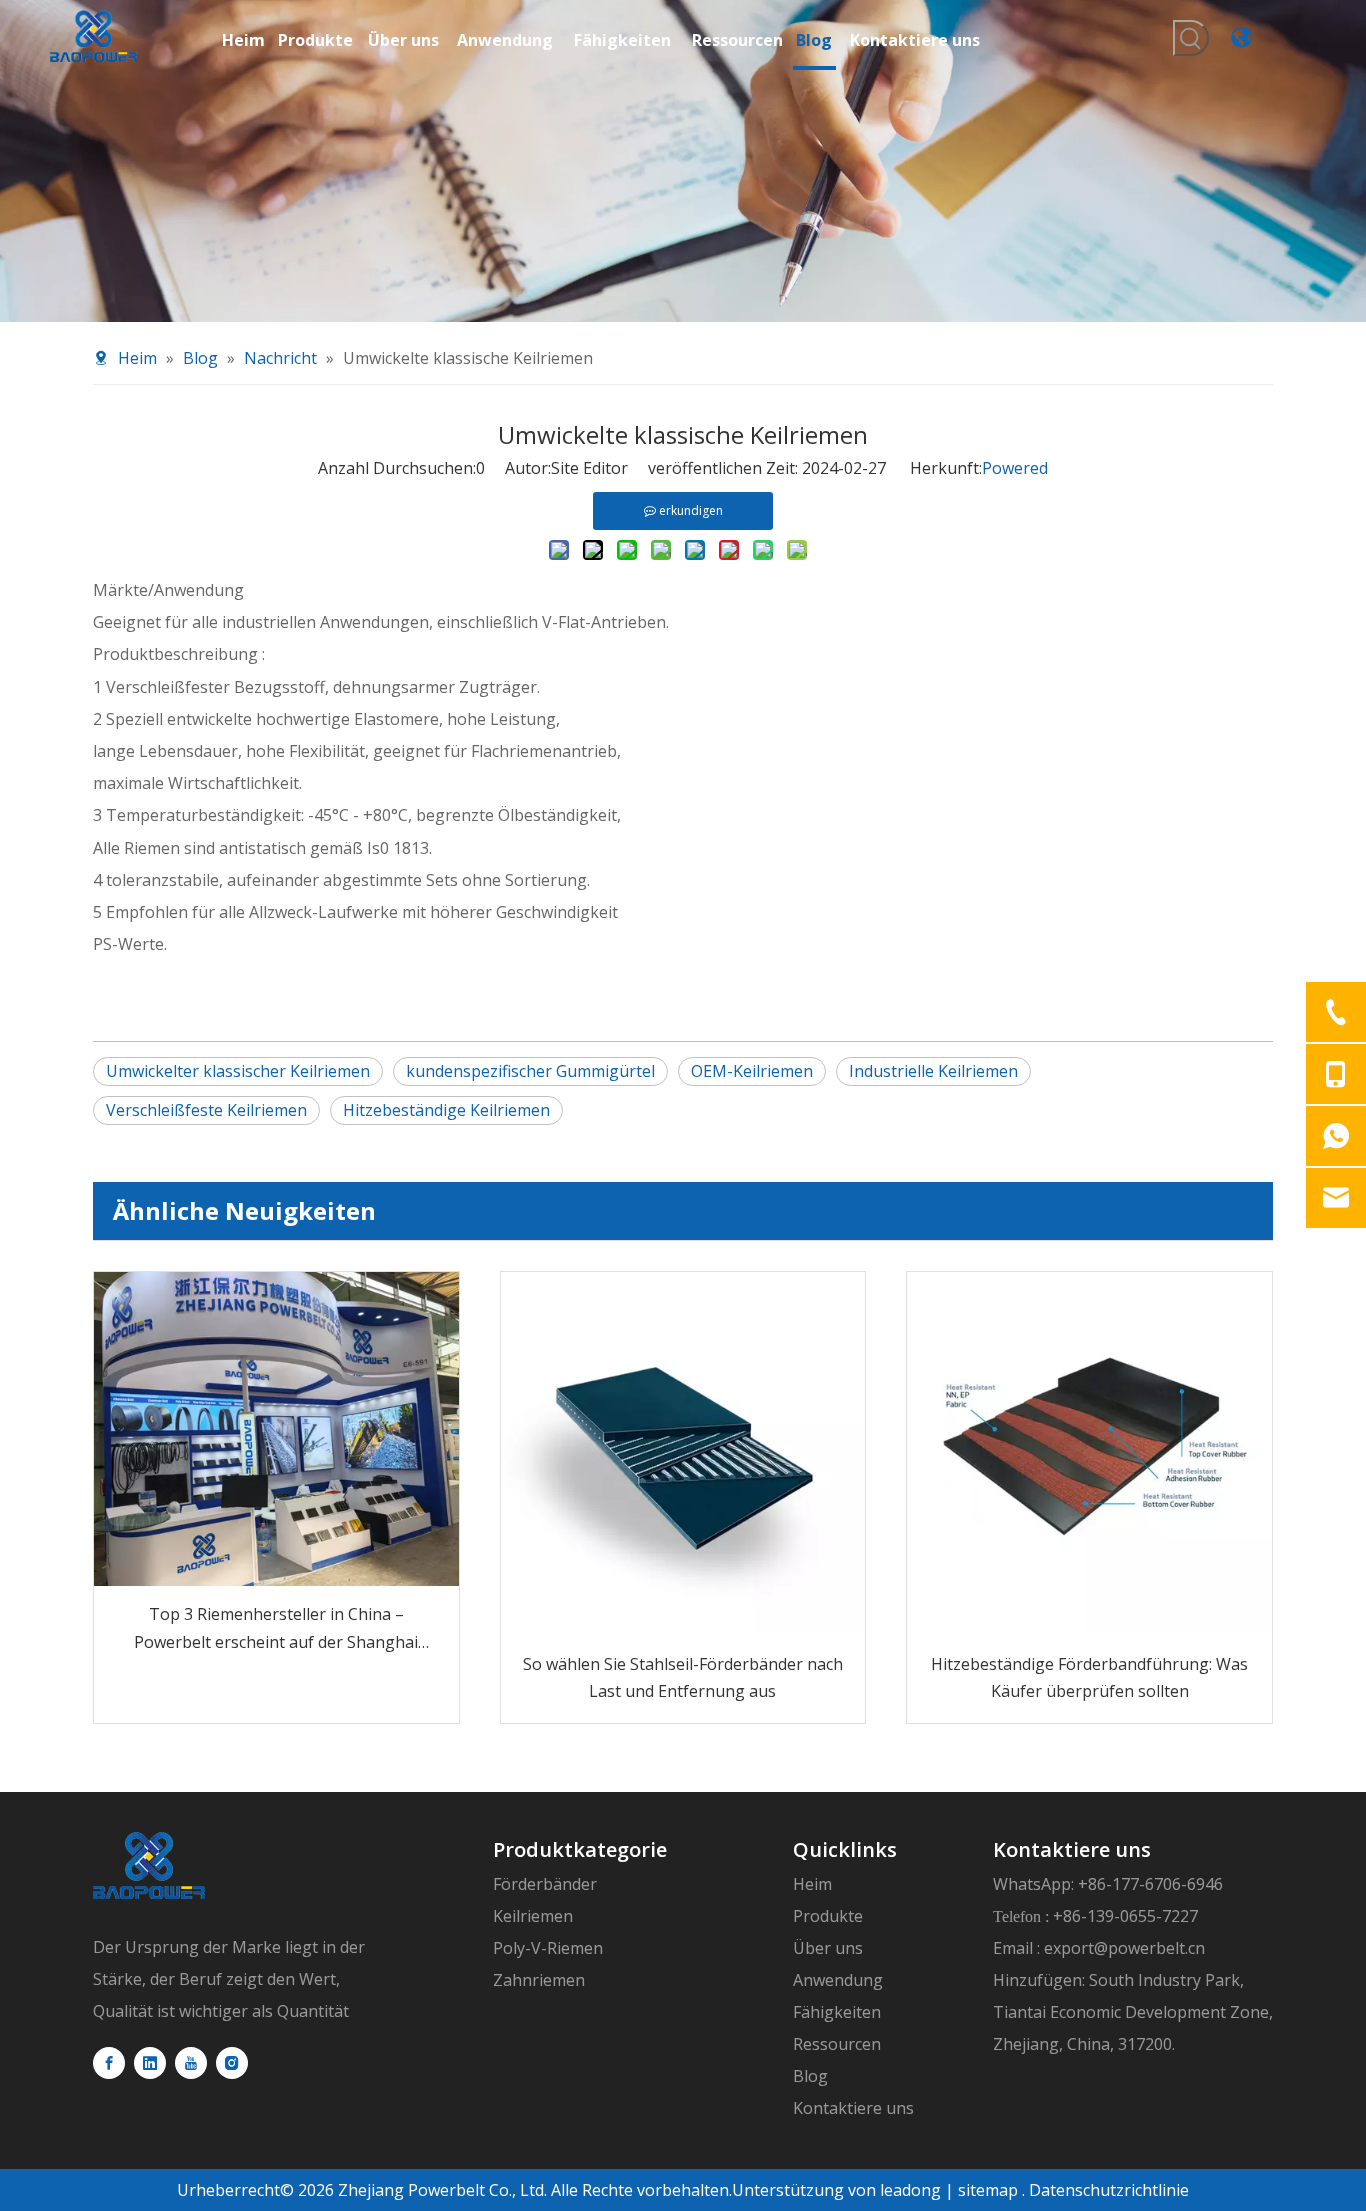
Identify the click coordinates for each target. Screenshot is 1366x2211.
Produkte (828, 1916)
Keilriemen (533, 1916)
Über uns (828, 1948)
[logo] (149, 1865)
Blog (810, 2076)
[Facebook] (109, 2063)
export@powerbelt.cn (1124, 1948)
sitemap (988, 2190)
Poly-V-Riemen (548, 1948)
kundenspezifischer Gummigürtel (530, 1071)
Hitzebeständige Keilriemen (446, 1110)
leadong (908, 2190)
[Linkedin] (150, 2063)
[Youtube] (191, 2063)
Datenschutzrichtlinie (1109, 2190)
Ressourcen (837, 2044)
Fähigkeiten (837, 2012)
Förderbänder (545, 1884)
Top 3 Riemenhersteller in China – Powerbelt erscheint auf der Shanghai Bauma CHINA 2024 (276, 1629)
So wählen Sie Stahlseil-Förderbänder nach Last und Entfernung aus (683, 1677)
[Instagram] (232, 2063)
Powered (1015, 468)
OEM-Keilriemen (752, 1071)
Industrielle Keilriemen (933, 1071)
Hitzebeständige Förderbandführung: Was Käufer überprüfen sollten (1089, 1677)
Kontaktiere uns (853, 2108)
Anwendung (838, 1980)
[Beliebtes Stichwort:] (1191, 38)
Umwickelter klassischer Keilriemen (238, 1071)
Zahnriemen (539, 1980)
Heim (812, 1884)
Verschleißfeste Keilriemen (206, 1110)
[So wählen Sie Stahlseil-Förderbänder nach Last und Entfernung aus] (683, 1454)
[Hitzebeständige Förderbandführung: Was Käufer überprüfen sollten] (1089, 1454)
